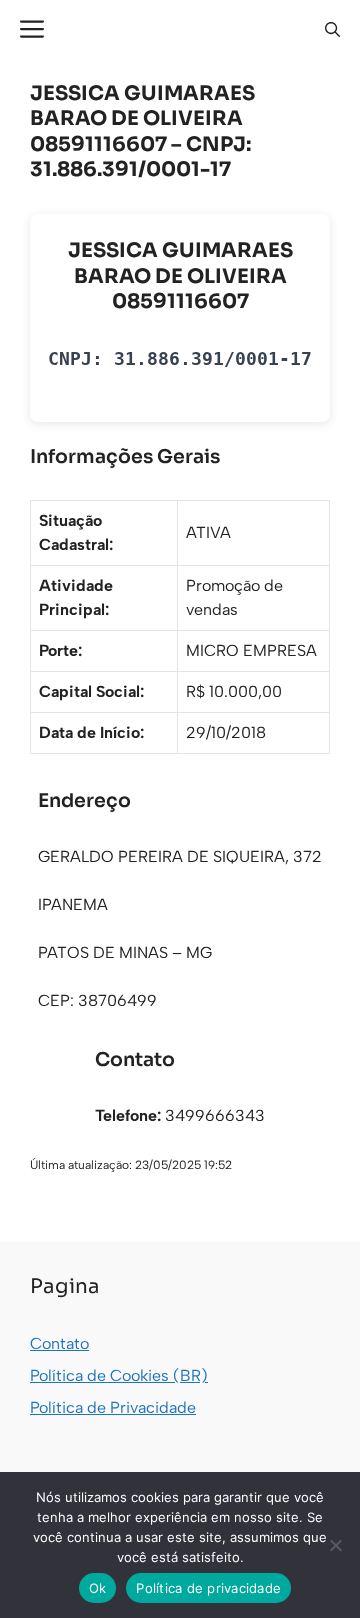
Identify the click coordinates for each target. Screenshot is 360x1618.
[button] (332, 30)
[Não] (335, 1545)
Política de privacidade (208, 1588)
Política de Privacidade (113, 1407)
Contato (59, 1343)
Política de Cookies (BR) (119, 1375)
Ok (98, 1588)
